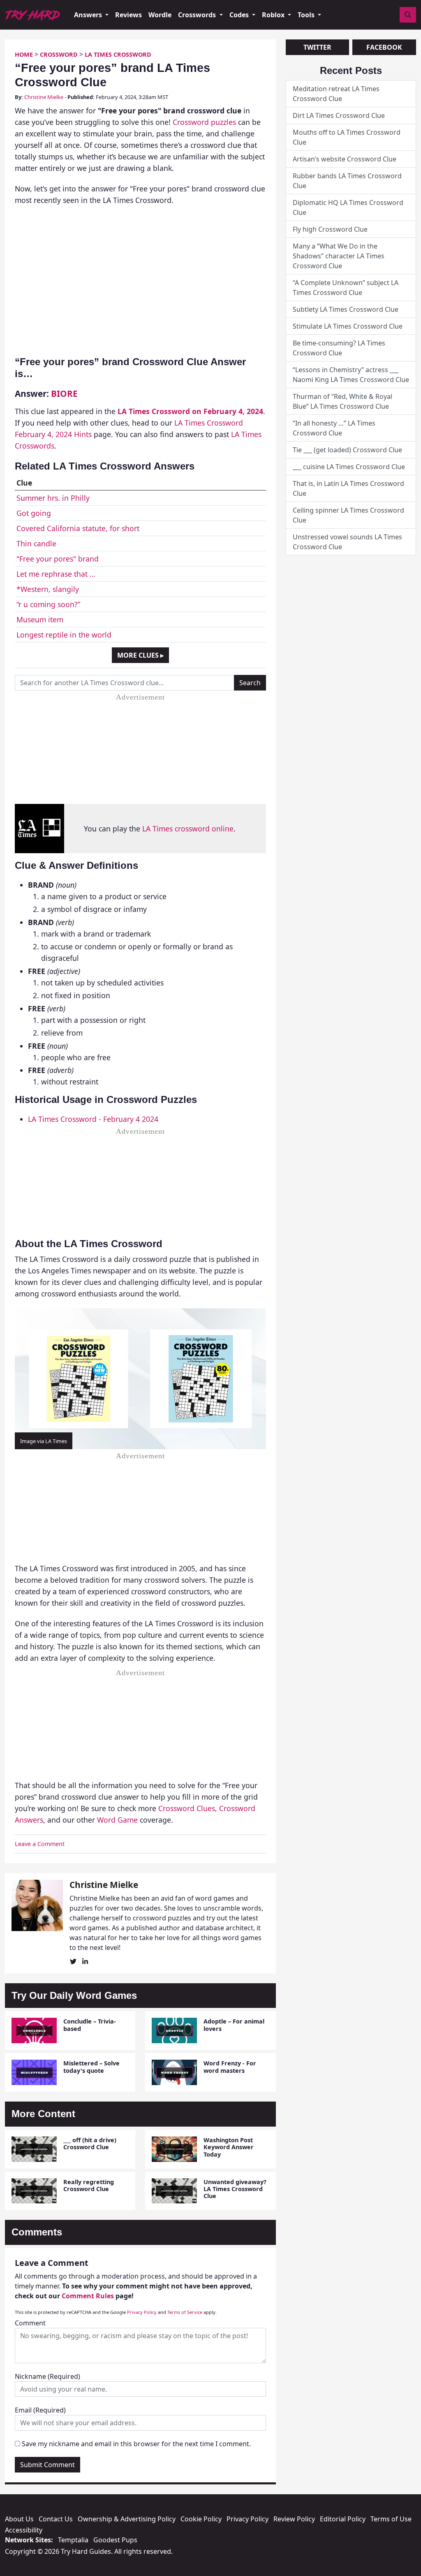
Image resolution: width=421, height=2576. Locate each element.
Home (24, 54)
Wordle (160, 15)
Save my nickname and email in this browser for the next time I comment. (136, 2444)
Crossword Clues (187, 1808)
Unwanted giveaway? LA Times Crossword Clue (235, 2189)
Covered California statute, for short (78, 528)
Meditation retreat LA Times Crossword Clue (336, 94)
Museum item (40, 619)
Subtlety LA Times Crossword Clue (346, 309)
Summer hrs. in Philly (53, 498)
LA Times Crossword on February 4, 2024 (190, 411)
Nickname (47, 2376)
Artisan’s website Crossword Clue (345, 159)
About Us (19, 2519)
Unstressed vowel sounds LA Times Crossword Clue (347, 542)
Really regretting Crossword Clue (89, 2185)
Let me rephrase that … (56, 574)
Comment (30, 2323)
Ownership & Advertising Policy (127, 2519)
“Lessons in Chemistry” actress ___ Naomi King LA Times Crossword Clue (351, 375)
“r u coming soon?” (48, 604)
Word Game (117, 1820)
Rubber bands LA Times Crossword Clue (347, 181)
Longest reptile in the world (64, 635)
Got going (34, 513)
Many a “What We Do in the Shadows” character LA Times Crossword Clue (339, 256)
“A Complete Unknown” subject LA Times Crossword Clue (346, 288)
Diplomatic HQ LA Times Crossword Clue (348, 207)
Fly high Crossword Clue (330, 229)
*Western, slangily (48, 589)
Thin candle (36, 543)
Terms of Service (185, 2312)
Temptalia (73, 2540)
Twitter (317, 47)
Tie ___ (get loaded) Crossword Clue (347, 450)
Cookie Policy (201, 2519)
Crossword (59, 54)
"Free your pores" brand (58, 559)
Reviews (128, 15)
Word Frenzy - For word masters (230, 2067)
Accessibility (24, 2530)
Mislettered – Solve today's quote (91, 2067)
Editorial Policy (343, 2519)
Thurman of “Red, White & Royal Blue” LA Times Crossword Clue (342, 401)
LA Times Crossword (118, 54)
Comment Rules (88, 2296)
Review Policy (294, 2519)
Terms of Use (391, 2519)
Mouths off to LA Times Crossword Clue (347, 137)
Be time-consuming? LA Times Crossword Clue (339, 348)
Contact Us (56, 2519)
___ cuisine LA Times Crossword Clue (349, 467)
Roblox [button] (274, 15)
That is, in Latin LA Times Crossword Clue (348, 488)
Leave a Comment (40, 1844)
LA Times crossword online (188, 829)
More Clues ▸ (140, 655)
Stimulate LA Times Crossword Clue (348, 326)
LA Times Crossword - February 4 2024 (93, 1119)
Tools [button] (307, 15)
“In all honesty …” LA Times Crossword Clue (334, 428)
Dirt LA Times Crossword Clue (339, 115)
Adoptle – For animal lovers (234, 2025)
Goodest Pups (115, 2540)
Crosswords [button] (198, 15)
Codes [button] (240, 15)
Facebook (384, 47)
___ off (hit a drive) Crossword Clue (90, 2143)
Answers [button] (89, 15)
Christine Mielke (44, 97)
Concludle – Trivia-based (90, 2025)
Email (40, 2410)
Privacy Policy (142, 2312)
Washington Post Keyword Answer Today (229, 2147)
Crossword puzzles (204, 122)
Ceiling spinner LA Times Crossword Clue (348, 515)
